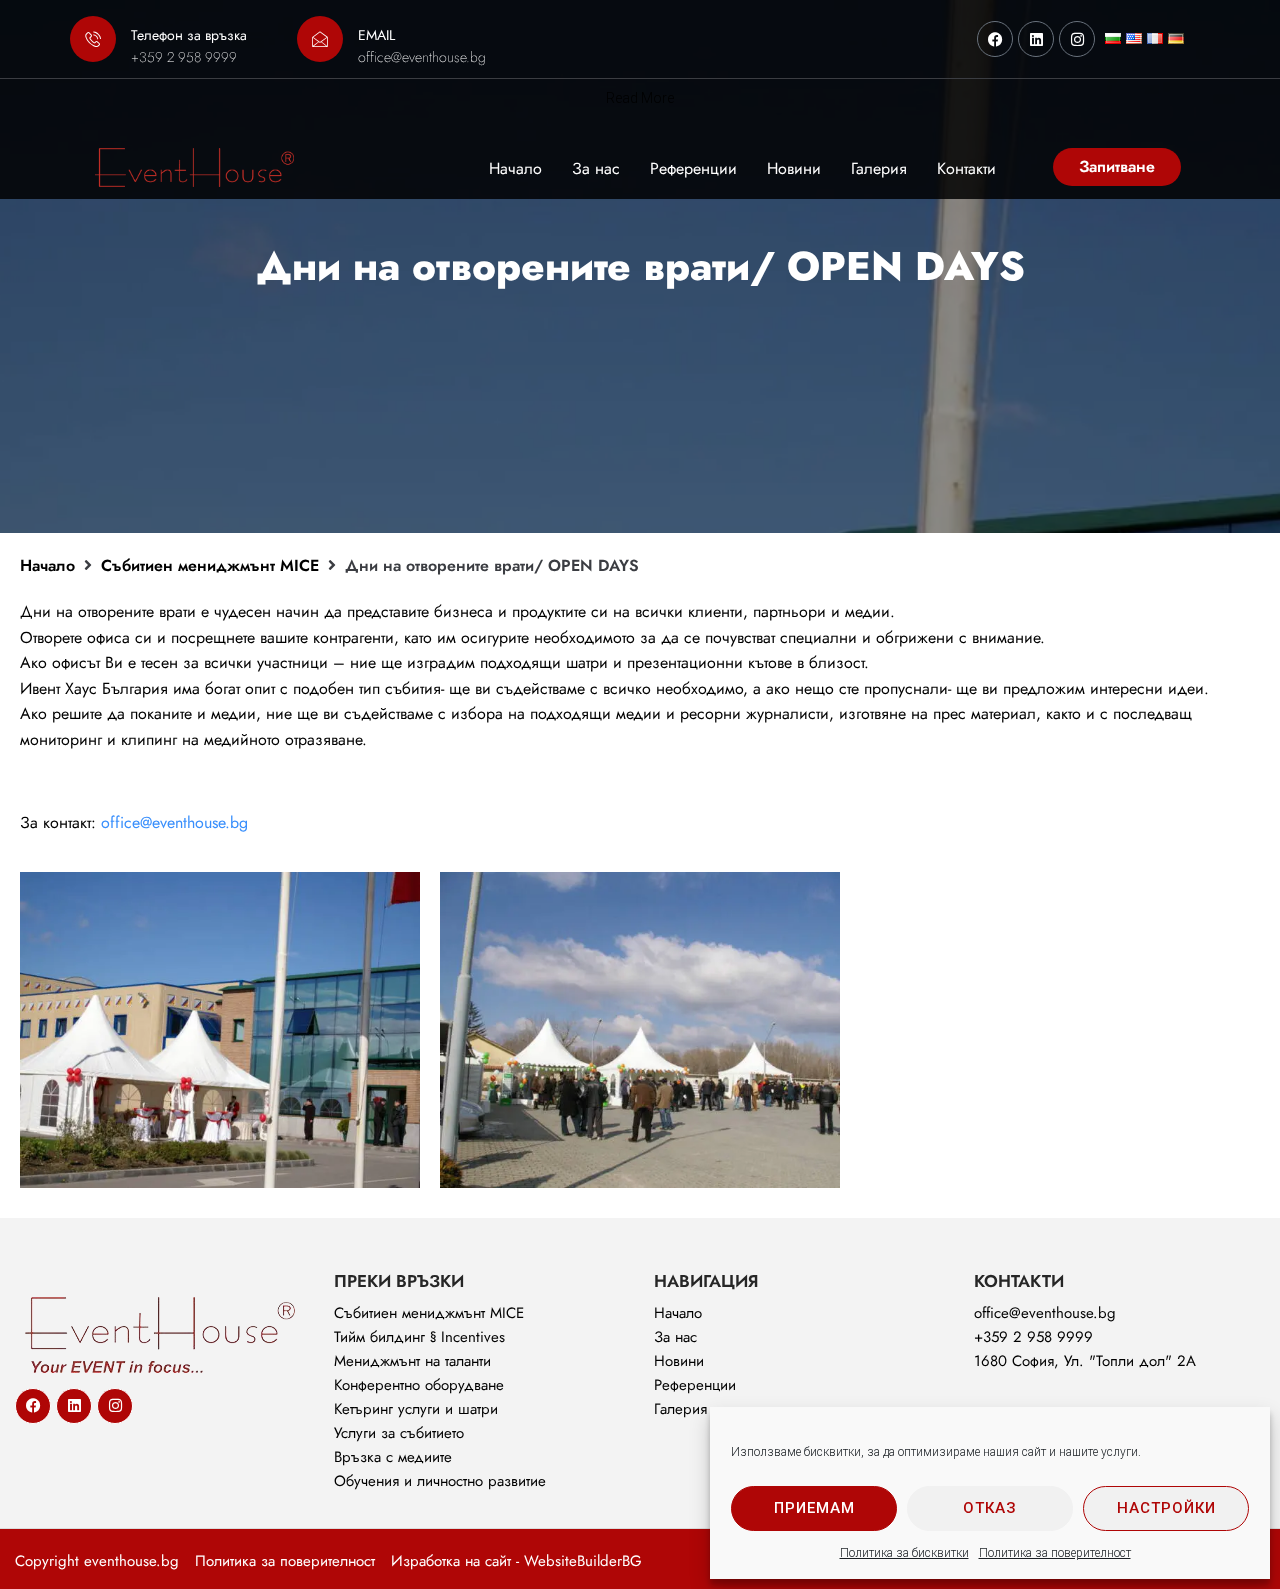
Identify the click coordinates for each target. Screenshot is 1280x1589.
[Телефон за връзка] (93, 39)
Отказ (990, 1508)
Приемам (814, 1508)
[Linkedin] (1036, 39)
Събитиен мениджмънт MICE (210, 565)
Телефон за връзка (189, 35)
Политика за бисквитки (904, 1553)
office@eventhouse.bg (174, 822)
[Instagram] (1077, 39)
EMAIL (376, 35)
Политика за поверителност (1055, 1553)
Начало (47, 565)
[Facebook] (995, 39)
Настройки (1166, 1508)
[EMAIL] (320, 39)
